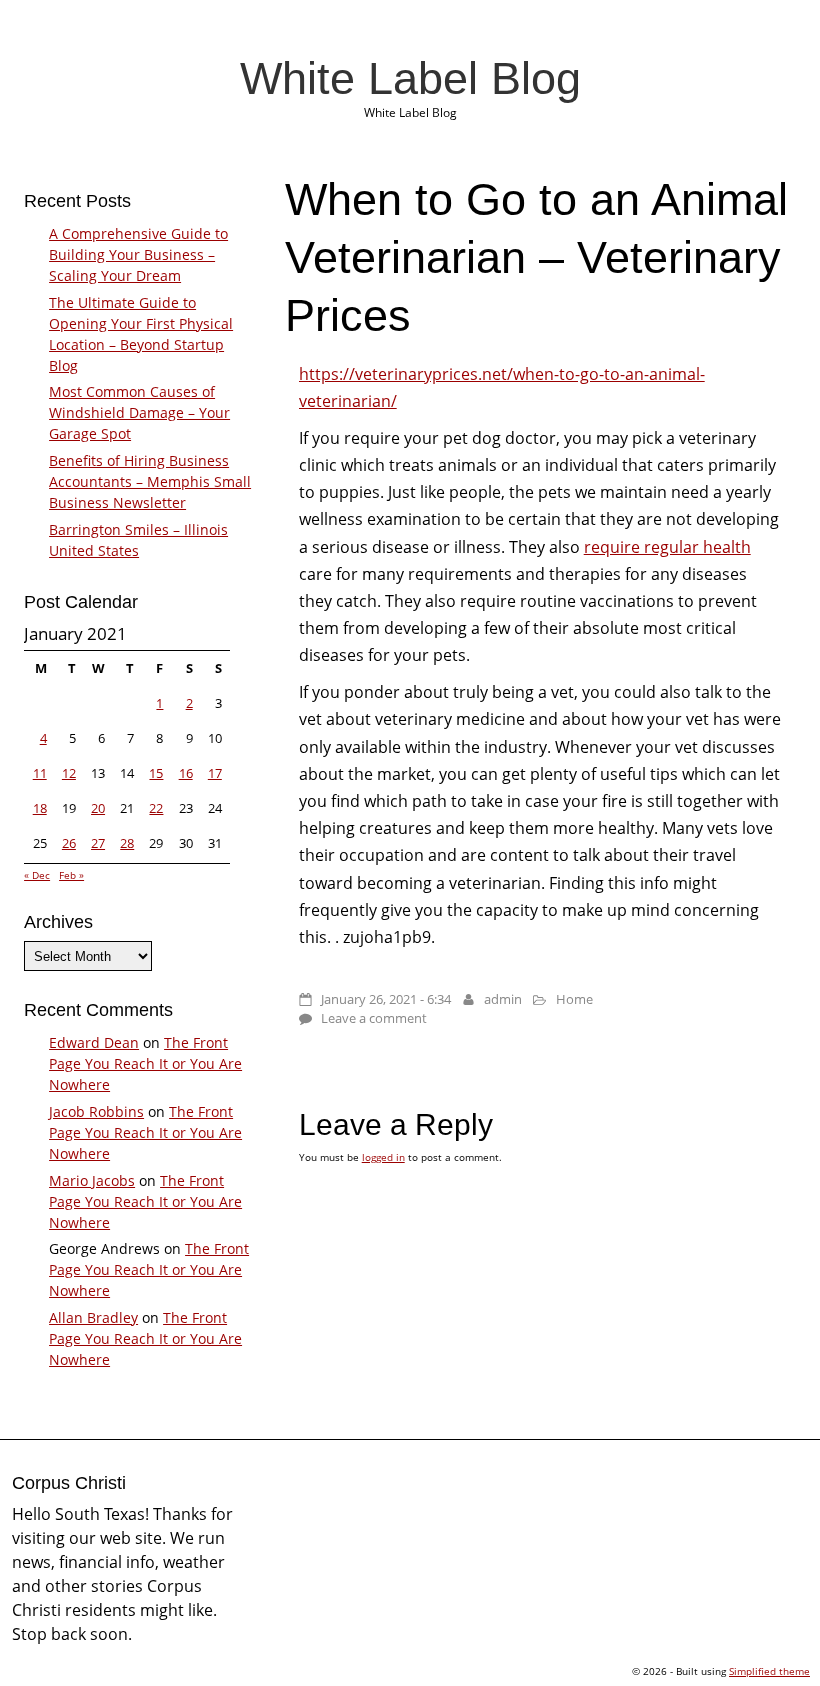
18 (40, 808)
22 (156, 808)
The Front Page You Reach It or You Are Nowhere (145, 1063)
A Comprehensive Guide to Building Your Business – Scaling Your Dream (138, 254)
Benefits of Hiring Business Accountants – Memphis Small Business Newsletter (150, 481)
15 (156, 773)
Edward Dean (94, 1042)
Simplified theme (769, 1671)
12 (69, 773)
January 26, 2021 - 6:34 (386, 999)
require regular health (667, 547)
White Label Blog (410, 78)
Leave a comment (374, 1018)
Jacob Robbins (96, 1111)
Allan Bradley (93, 1317)
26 (69, 843)
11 (40, 773)
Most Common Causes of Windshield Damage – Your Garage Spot (139, 412)
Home (574, 999)
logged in (383, 1157)
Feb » (71, 875)
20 (98, 808)
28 (127, 843)
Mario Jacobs (92, 1180)
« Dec (37, 875)
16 (186, 773)
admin (503, 999)
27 (98, 843)
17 (215, 773)
